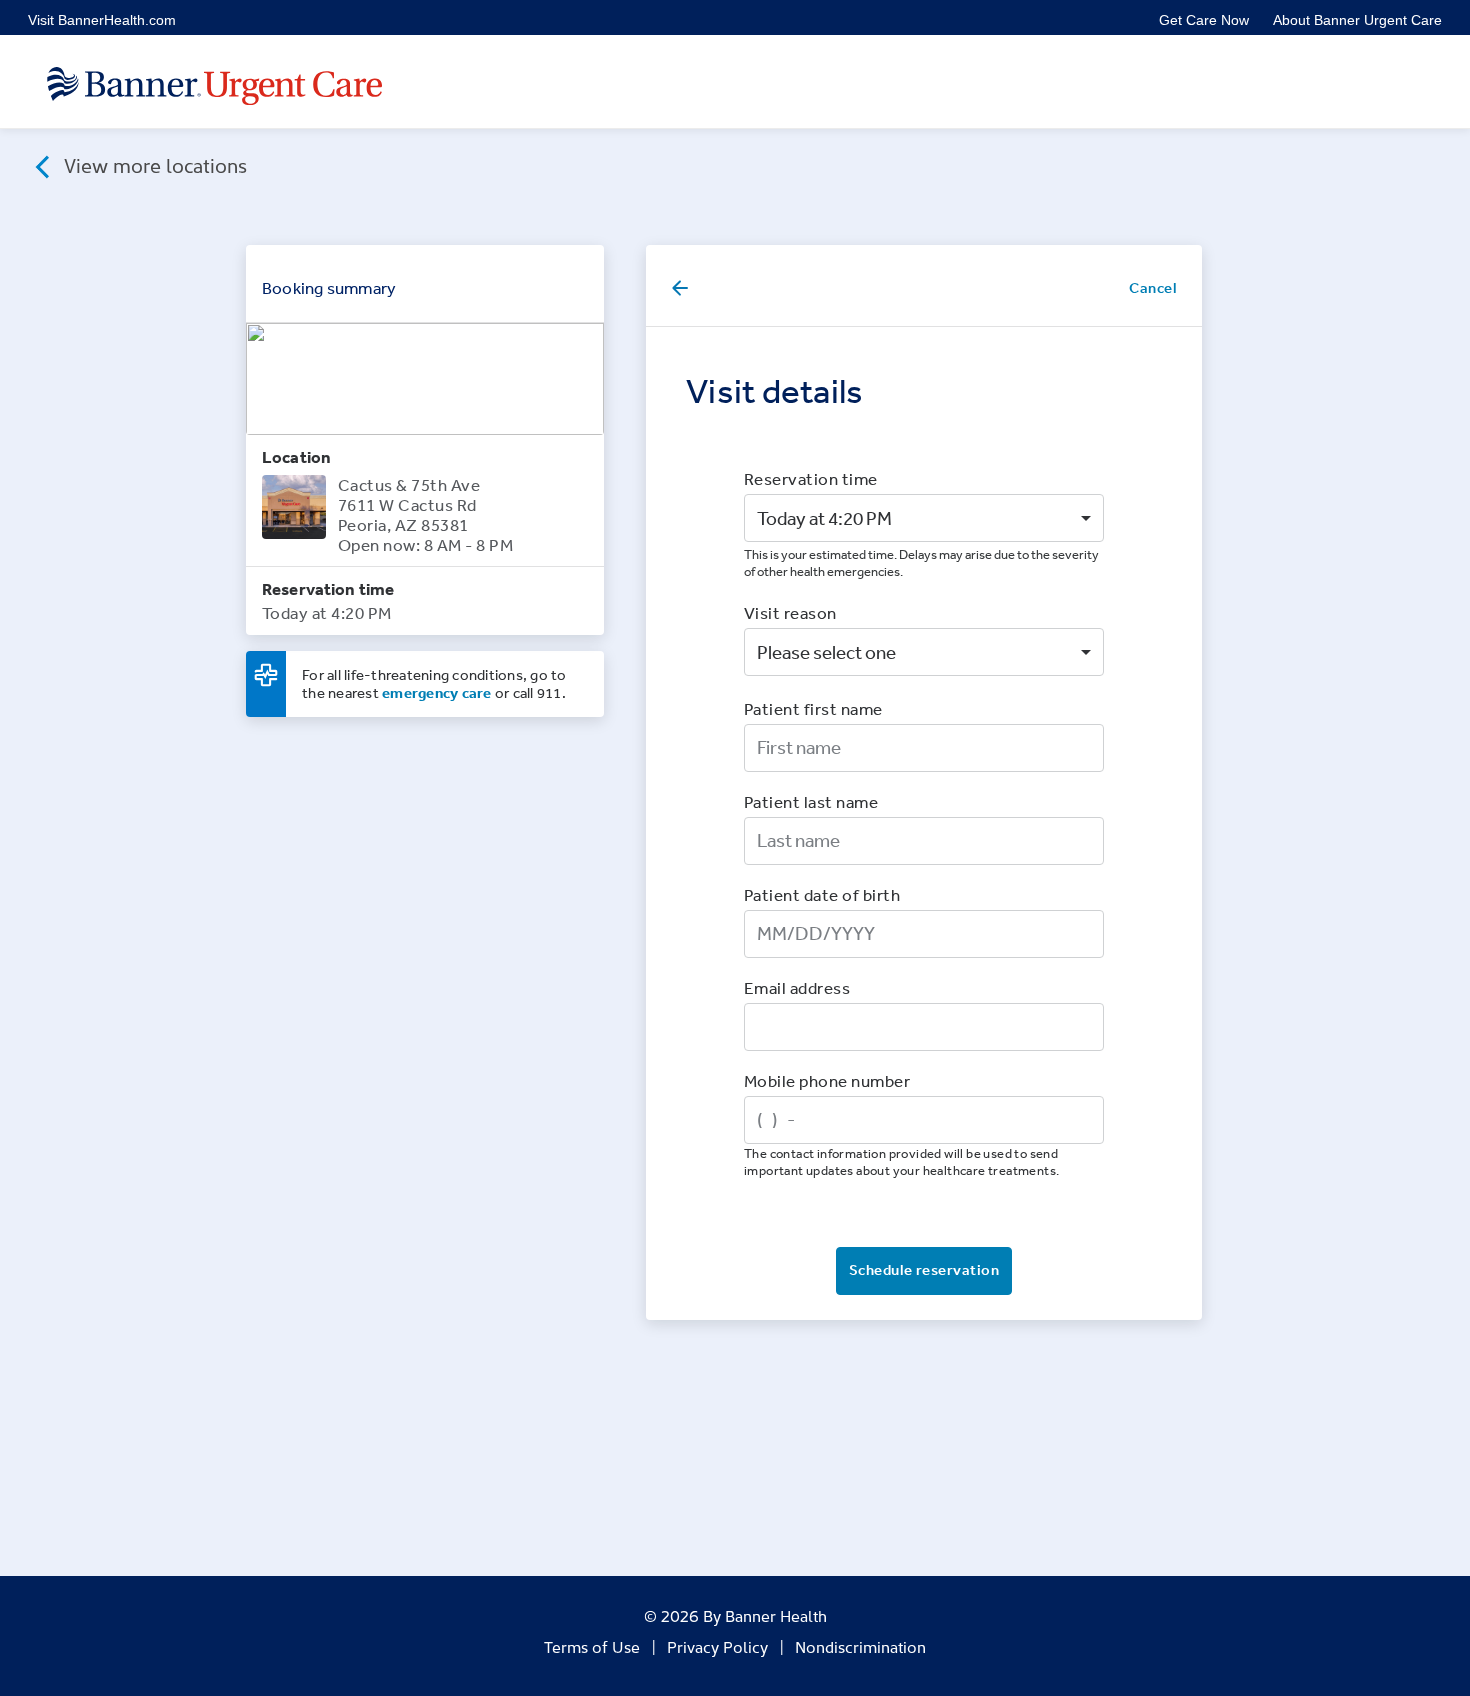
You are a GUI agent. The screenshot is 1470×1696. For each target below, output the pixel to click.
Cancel (1153, 287)
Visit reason (790, 612)
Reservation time (811, 478)
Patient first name (813, 708)
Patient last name (811, 801)
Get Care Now (1204, 20)
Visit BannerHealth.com (102, 20)
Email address (797, 987)
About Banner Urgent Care (1357, 20)
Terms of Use (592, 1646)
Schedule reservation (924, 1269)
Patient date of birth (822, 894)
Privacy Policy (717, 1646)
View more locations (153, 164)
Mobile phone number (827, 1080)
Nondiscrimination (860, 1646)
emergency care (437, 692)
